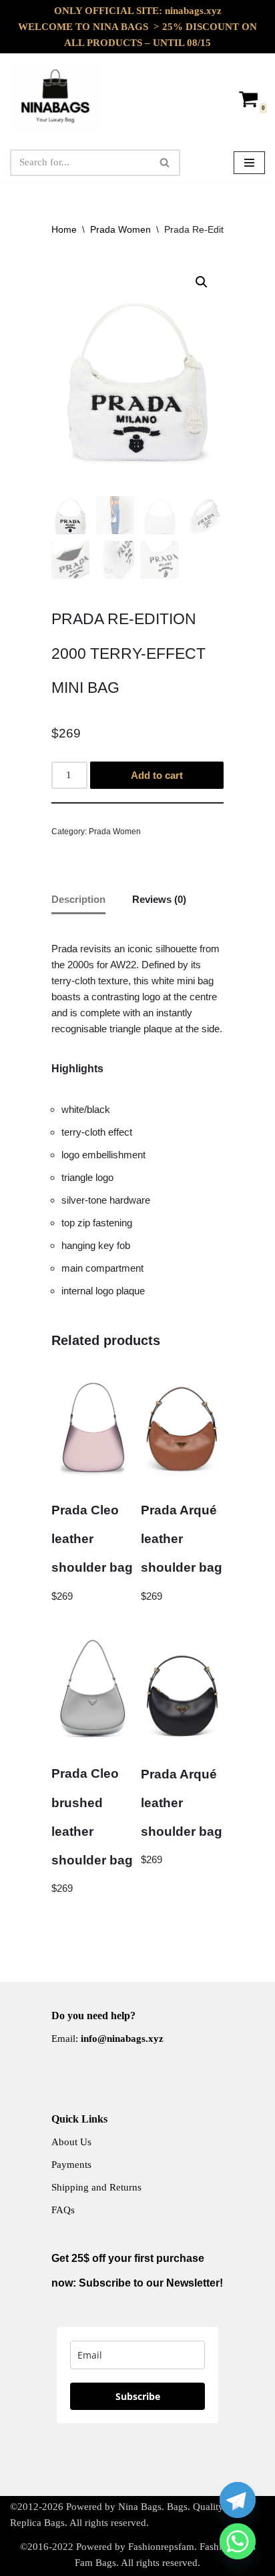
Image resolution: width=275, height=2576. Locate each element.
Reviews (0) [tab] (159, 899)
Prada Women (120, 229)
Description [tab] (78, 899)
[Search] (165, 163)
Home (64, 229)
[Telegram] (238, 2500)
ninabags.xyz (193, 11)
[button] (202, 282)
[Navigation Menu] (249, 163)
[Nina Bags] (57, 99)
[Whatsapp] (238, 2541)
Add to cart (157, 775)
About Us (71, 2142)
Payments (71, 2165)
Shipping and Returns (96, 2187)
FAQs (63, 2210)
